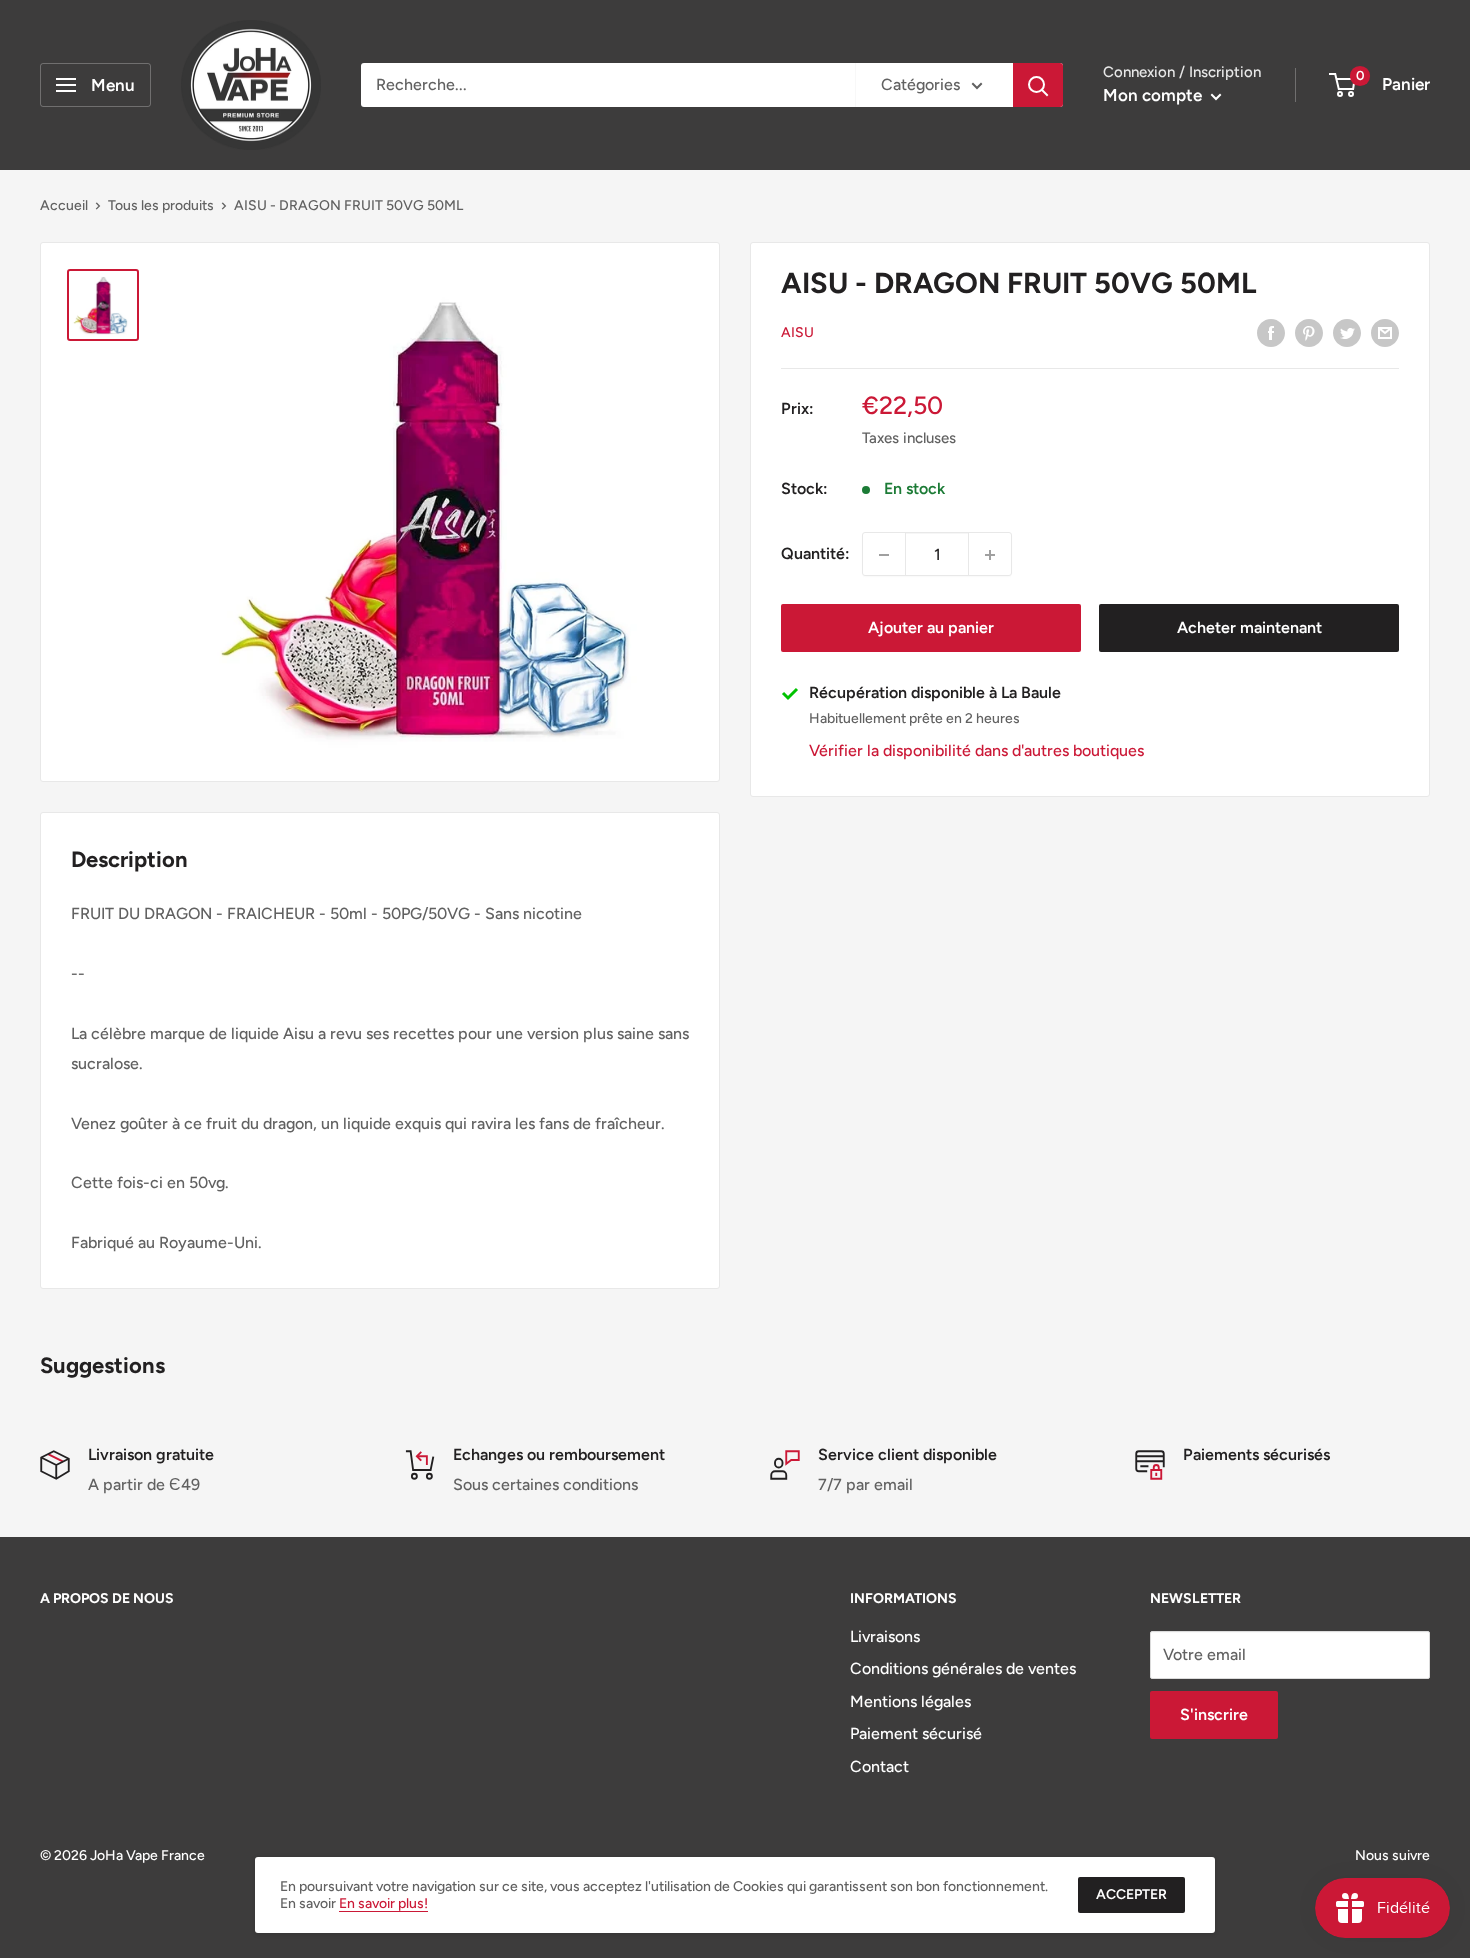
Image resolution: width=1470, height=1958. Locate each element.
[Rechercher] (1038, 85)
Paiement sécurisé (916, 1733)
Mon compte (1154, 95)
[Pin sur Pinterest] (1309, 332)
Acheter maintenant (1249, 628)
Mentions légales (910, 1701)
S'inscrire (1214, 1714)
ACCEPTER (1131, 1894)
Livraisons (885, 1636)
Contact (879, 1766)
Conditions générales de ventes (963, 1668)
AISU (797, 333)
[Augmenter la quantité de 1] (990, 555)
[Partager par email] (1385, 332)
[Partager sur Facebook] (1271, 332)
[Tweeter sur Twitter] (1347, 332)
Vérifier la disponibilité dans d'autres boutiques (976, 751)
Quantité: (815, 554)
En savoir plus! (383, 1903)
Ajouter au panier (931, 628)
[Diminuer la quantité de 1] (884, 555)
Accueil (64, 205)
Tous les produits (161, 205)
